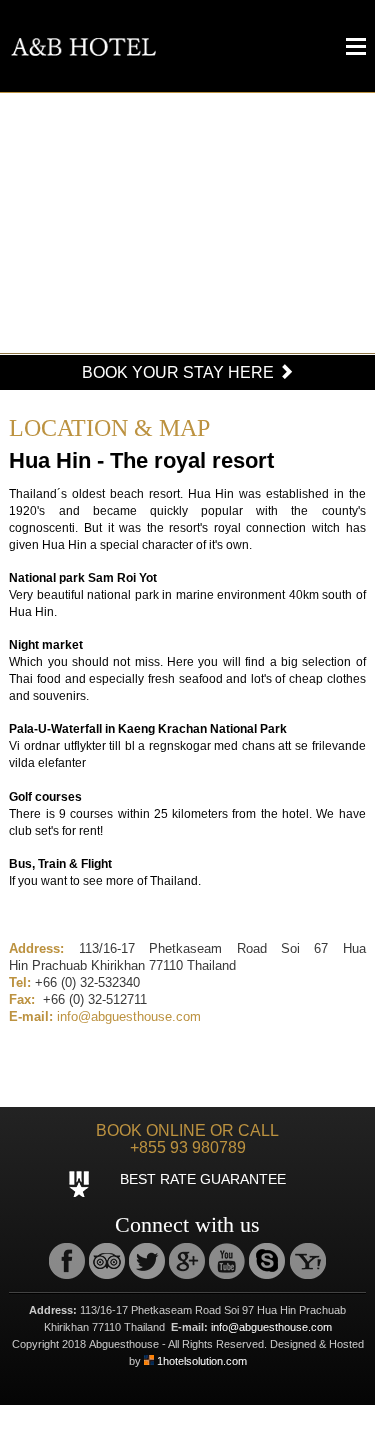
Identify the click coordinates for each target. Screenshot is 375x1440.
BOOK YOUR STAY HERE (180, 372)
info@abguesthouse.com (129, 1016)
